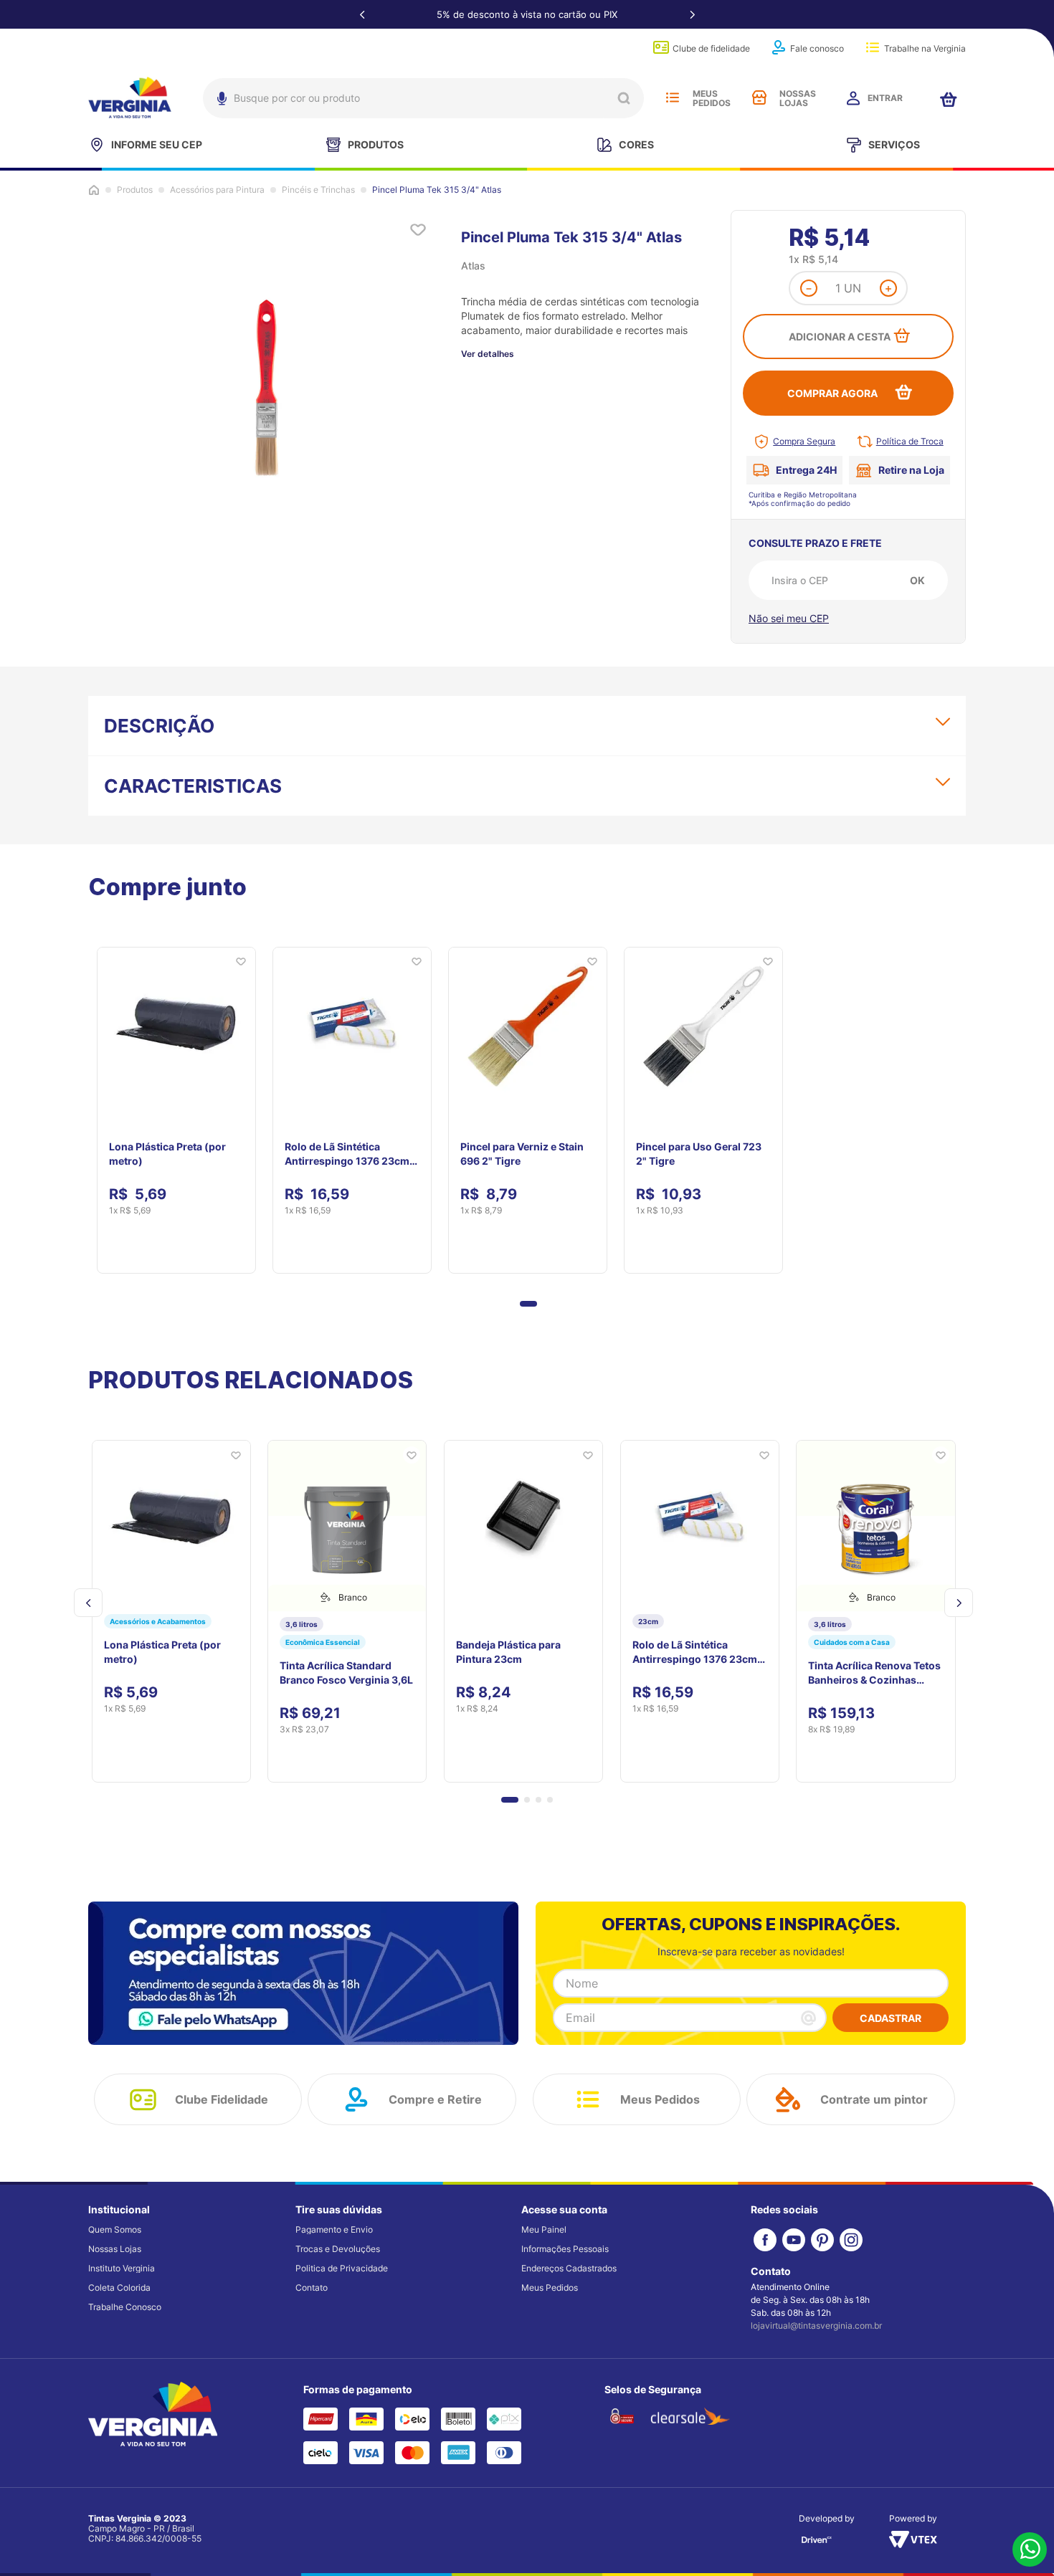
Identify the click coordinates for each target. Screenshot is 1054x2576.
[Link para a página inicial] (94, 190)
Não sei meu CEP (789, 618)
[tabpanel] (176, 1102)
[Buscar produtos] (624, 98)
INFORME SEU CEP (157, 144)
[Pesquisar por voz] (220, 102)
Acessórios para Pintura (217, 190)
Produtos (135, 190)
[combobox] (423, 98)
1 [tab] (528, 1304)
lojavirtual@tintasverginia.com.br (816, 2325)
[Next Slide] (692, 14)
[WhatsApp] (1030, 2551)
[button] (510, 1800)
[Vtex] (913, 2544)
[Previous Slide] (362, 14)
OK (917, 580)
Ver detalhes (488, 354)
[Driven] (817, 2544)
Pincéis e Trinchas (318, 190)
